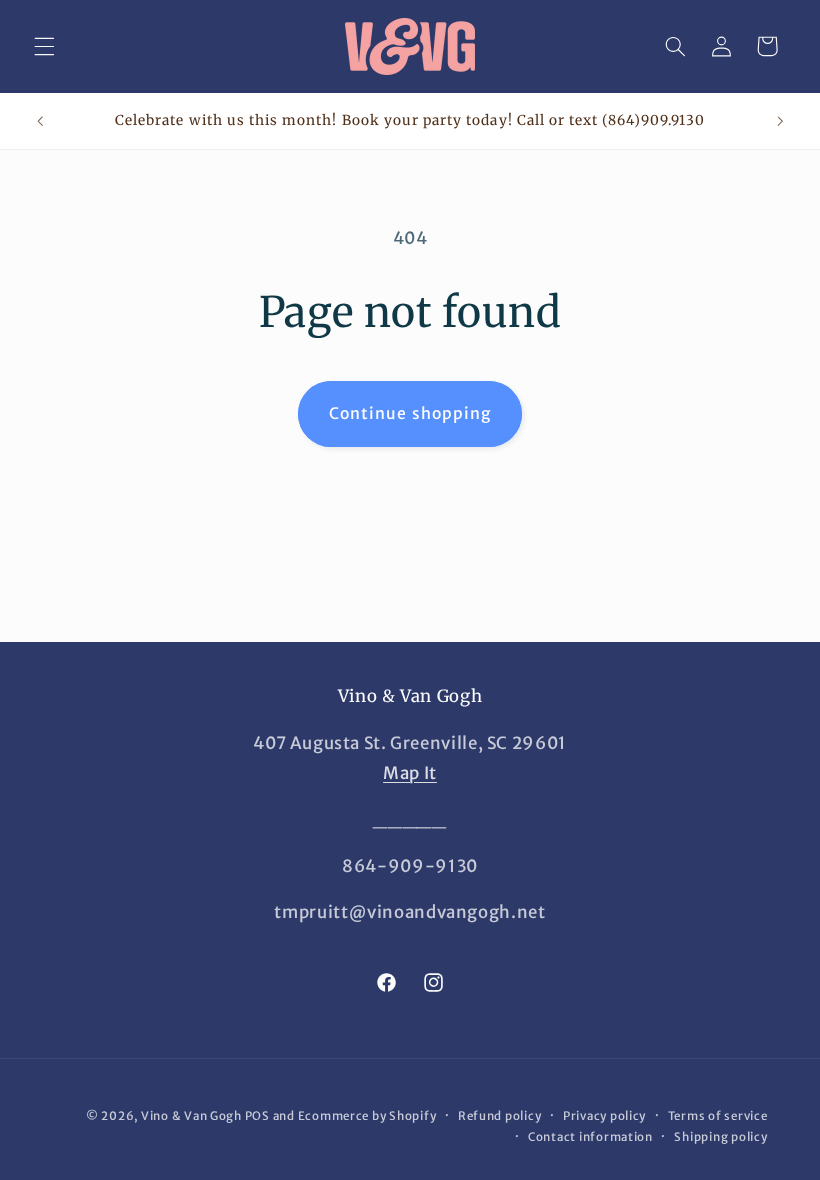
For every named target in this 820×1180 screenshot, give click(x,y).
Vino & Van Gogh (191, 1116)
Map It (410, 773)
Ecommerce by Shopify (367, 1116)
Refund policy (500, 1116)
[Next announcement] (780, 121)
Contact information (590, 1137)
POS (257, 1116)
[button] (44, 46)
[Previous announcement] (40, 121)
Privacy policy (604, 1116)
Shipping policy (720, 1137)
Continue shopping (410, 413)
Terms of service (718, 1116)
